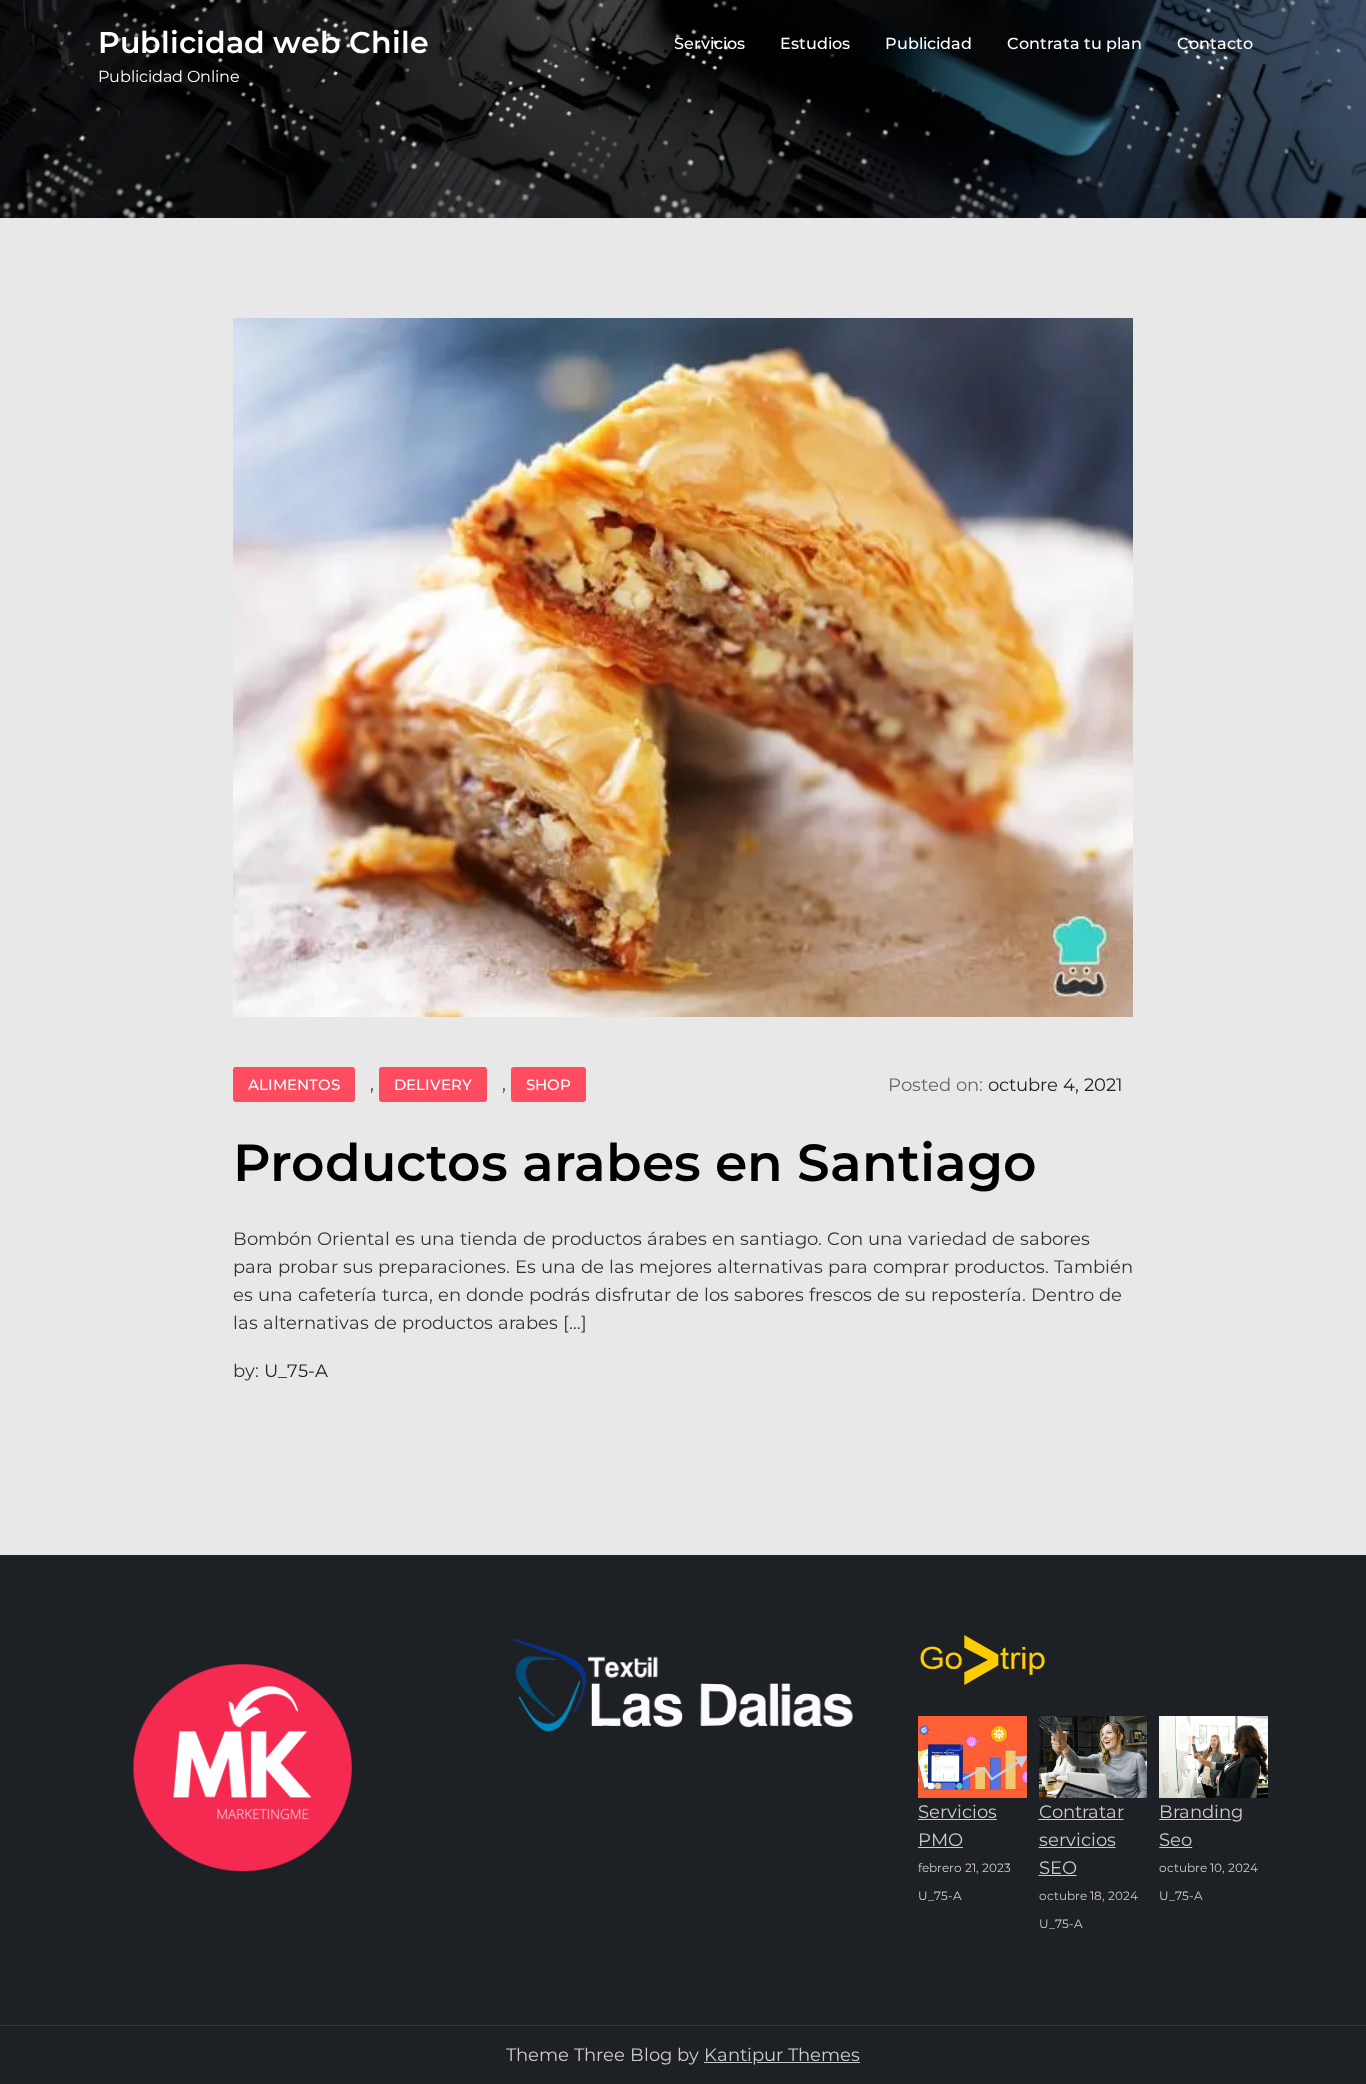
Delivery (433, 1084)
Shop (548, 1084)
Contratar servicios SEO (1081, 1840)
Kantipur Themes (782, 2055)
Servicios (709, 43)
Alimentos (294, 1084)
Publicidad (928, 43)
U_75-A (296, 1371)
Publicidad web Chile (263, 42)
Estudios (815, 43)
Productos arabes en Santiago (635, 1162)
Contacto (1215, 43)
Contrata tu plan (1074, 43)
